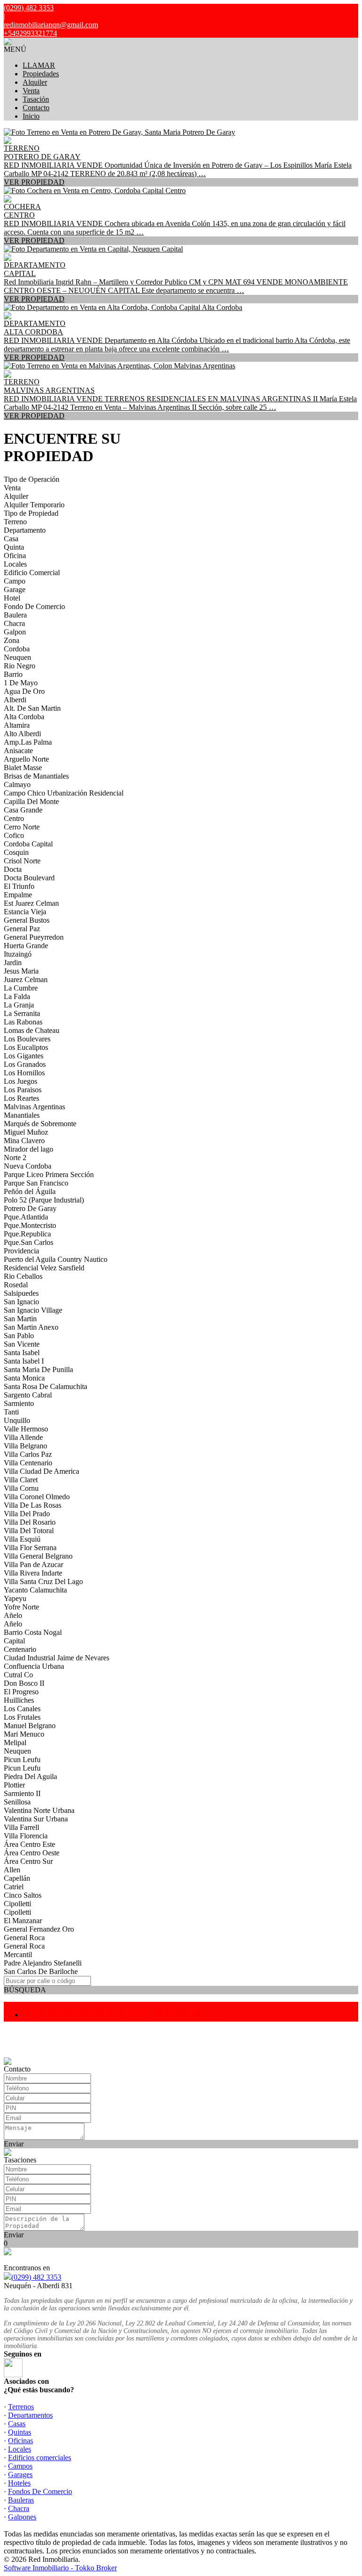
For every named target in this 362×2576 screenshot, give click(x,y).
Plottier (14, 1785)
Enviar (14, 2144)
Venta (31, 91)
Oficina (15, 556)
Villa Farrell (21, 1827)
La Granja (19, 1005)
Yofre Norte (21, 1607)
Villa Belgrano (25, 1446)
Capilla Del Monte (31, 801)
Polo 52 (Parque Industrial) (44, 1200)
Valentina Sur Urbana (36, 1819)
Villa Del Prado (27, 1514)
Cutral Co (18, 1675)
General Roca (24, 1938)
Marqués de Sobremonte (40, 1124)
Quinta (14, 547)
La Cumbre (21, 988)
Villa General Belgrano (38, 1556)
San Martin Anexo (31, 1327)
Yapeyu (15, 1598)
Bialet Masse (23, 768)
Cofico (14, 835)
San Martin (20, 1319)
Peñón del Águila (30, 1191)
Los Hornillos (24, 1073)
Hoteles (19, 2483)
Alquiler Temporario (34, 505)
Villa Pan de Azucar (33, 1564)
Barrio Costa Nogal (33, 1632)
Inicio (31, 116)
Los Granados (25, 1064)
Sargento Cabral (28, 1395)
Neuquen (17, 657)
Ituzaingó (18, 954)
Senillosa (17, 1802)
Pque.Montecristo (30, 1225)
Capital (14, 1641)
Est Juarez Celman (31, 903)
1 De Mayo (21, 683)
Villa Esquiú (22, 1539)
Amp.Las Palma (28, 742)
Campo (15, 581)
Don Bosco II (24, 1683)
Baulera (15, 615)
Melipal (15, 1743)
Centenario (20, 1649)
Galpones (22, 2517)
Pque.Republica (27, 1234)
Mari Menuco (24, 1734)
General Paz (22, 929)
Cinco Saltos (23, 1895)
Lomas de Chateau (32, 1030)
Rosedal (16, 1285)
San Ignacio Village (33, 1310)
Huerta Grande (26, 946)
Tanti (11, 1412)
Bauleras (21, 2500)
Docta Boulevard (29, 878)
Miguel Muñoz (26, 1132)
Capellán (17, 1878)
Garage (15, 589)
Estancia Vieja (25, 912)
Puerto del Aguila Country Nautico (56, 1259)
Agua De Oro (24, 691)
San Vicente (22, 1344)
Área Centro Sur (28, 1861)
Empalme (18, 895)
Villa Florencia (26, 1836)
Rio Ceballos (23, 1276)
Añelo (13, 1615)
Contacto (36, 108)
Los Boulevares (27, 1039)
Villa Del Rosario (30, 1522)
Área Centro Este (29, 1844)
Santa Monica (24, 1378)
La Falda (17, 996)
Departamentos (30, 2415)
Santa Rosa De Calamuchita (45, 1386)
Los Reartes (21, 1098)
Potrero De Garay (30, 1208)
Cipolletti (17, 1904)
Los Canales (22, 1709)
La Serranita (22, 1013)
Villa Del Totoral (29, 1531)
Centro (14, 818)
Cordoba (17, 649)
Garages (20, 2474)
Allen (12, 1870)
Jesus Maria (21, 971)
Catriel (14, 1887)
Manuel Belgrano (30, 1726)
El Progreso (21, 1692)
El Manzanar (23, 1921)
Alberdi (15, 700)
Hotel (12, 598)
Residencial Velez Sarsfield (44, 1268)
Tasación (36, 99)
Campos (20, 2466)
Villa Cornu (21, 1488)
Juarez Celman (26, 979)
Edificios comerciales (40, 2458)
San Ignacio (21, 1302)
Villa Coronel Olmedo (37, 1497)
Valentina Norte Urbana (39, 1810)
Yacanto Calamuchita (35, 1590)
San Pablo (19, 1336)
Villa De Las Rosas (33, 1505)
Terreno (15, 522)
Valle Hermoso (26, 1429)
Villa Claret (21, 1480)
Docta (13, 869)
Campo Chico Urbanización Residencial (64, 793)
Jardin (13, 963)
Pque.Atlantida (26, 1217)
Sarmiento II (22, 1793)
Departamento (25, 530)
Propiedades (41, 74)
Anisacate (18, 751)
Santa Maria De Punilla (38, 1369)
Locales (15, 564)
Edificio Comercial (32, 573)
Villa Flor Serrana (30, 1548)
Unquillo (17, 1420)
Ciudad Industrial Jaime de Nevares (57, 1658)
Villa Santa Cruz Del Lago (43, 1581)
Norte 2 (15, 1158)
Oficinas (21, 2441)
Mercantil (18, 1954)
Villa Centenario (28, 1463)
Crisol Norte (22, 861)
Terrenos (21, 2407)
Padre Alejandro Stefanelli (43, 1963)
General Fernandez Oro (39, 1929)
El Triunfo (19, 886)
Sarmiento (19, 1403)
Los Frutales (22, 1717)
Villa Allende (23, 1437)
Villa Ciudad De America (41, 1471)
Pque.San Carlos (29, 1242)
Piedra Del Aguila (30, 1776)
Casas (17, 2424)
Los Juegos (21, 1081)
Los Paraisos (23, 1090)
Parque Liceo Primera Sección (49, 1174)
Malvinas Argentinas (34, 1107)
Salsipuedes (21, 1293)
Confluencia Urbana (34, 1666)
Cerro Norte (22, 827)
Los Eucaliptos (26, 1047)
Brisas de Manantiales (36, 776)
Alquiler (35, 82)
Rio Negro (20, 666)
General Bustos (27, 920)
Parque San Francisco (36, 1183)
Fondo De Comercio (34, 606)
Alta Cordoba (24, 717)
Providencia (21, 1251)
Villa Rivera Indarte (33, 1573)
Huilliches (19, 1700)
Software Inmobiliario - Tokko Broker (60, 2568)
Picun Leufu (22, 1759)
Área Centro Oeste (32, 1853)
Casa (11, 539)
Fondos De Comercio (40, 2491)
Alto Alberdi (22, 734)
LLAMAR (39, 65)
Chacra (14, 623)
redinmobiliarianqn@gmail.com (51, 25)
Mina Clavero (24, 1141)
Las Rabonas (23, 1022)
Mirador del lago (29, 1149)
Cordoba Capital (28, 844)
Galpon (15, 632)
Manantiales (22, 1115)
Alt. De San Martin (32, 708)
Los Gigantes (24, 1056)
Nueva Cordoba (28, 1166)
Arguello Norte (26, 759)
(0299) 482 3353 (36, 2277)
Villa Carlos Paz (28, 1454)
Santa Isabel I (24, 1361)
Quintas (20, 2432)
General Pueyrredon (34, 937)
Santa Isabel (22, 1353)
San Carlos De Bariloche (41, 1971)
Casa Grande (23, 810)
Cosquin (16, 852)
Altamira (17, 725)
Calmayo (17, 784)
